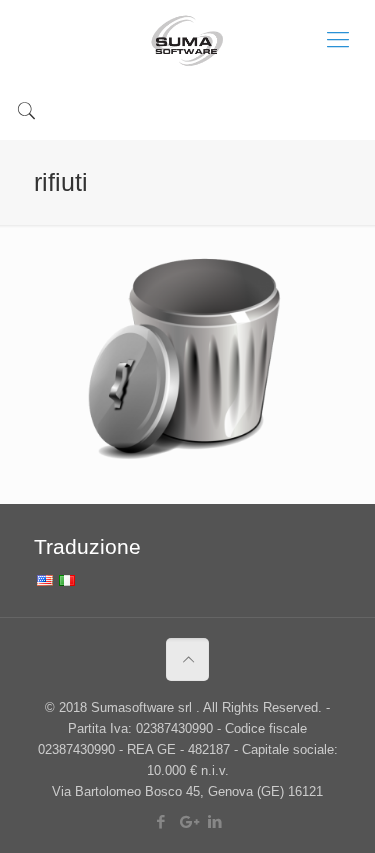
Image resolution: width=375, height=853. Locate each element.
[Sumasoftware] (187, 40)
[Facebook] (160, 821)
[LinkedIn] (214, 821)
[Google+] (187, 821)
